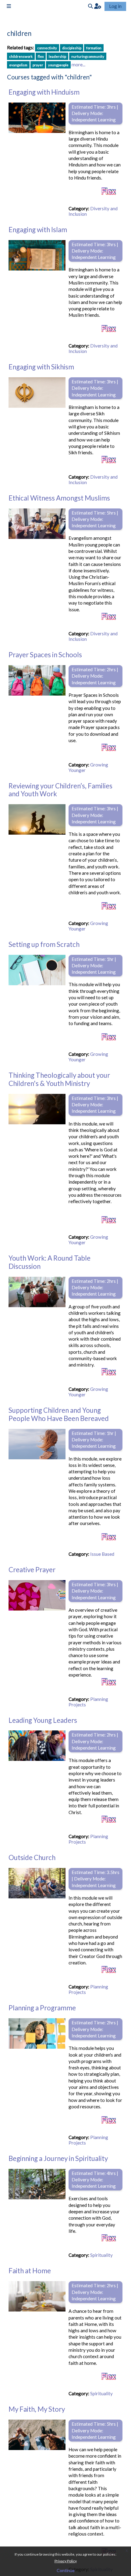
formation (94, 48)
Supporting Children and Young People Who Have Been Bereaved (59, 1414)
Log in (115, 6)
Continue (66, 2570)
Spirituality (101, 2255)
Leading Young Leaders (43, 1720)
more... (78, 65)
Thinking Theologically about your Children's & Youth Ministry (59, 1079)
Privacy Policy (66, 2561)
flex (41, 56)
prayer (38, 65)
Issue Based (102, 1554)
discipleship (72, 48)
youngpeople (58, 65)
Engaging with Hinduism (44, 92)
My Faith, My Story (37, 2409)
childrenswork (21, 56)
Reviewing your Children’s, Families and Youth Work (60, 790)
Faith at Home (30, 2271)
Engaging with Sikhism (41, 367)
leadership (57, 56)
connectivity (47, 48)
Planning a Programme (42, 2008)
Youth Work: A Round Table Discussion (50, 1262)
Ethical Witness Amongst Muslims (59, 498)
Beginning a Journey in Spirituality (58, 2158)
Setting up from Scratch (44, 944)
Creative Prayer (32, 1570)
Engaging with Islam (38, 230)
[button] (98, 6)
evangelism (18, 65)
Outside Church (32, 1857)
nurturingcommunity (88, 56)
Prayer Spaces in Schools (45, 655)
